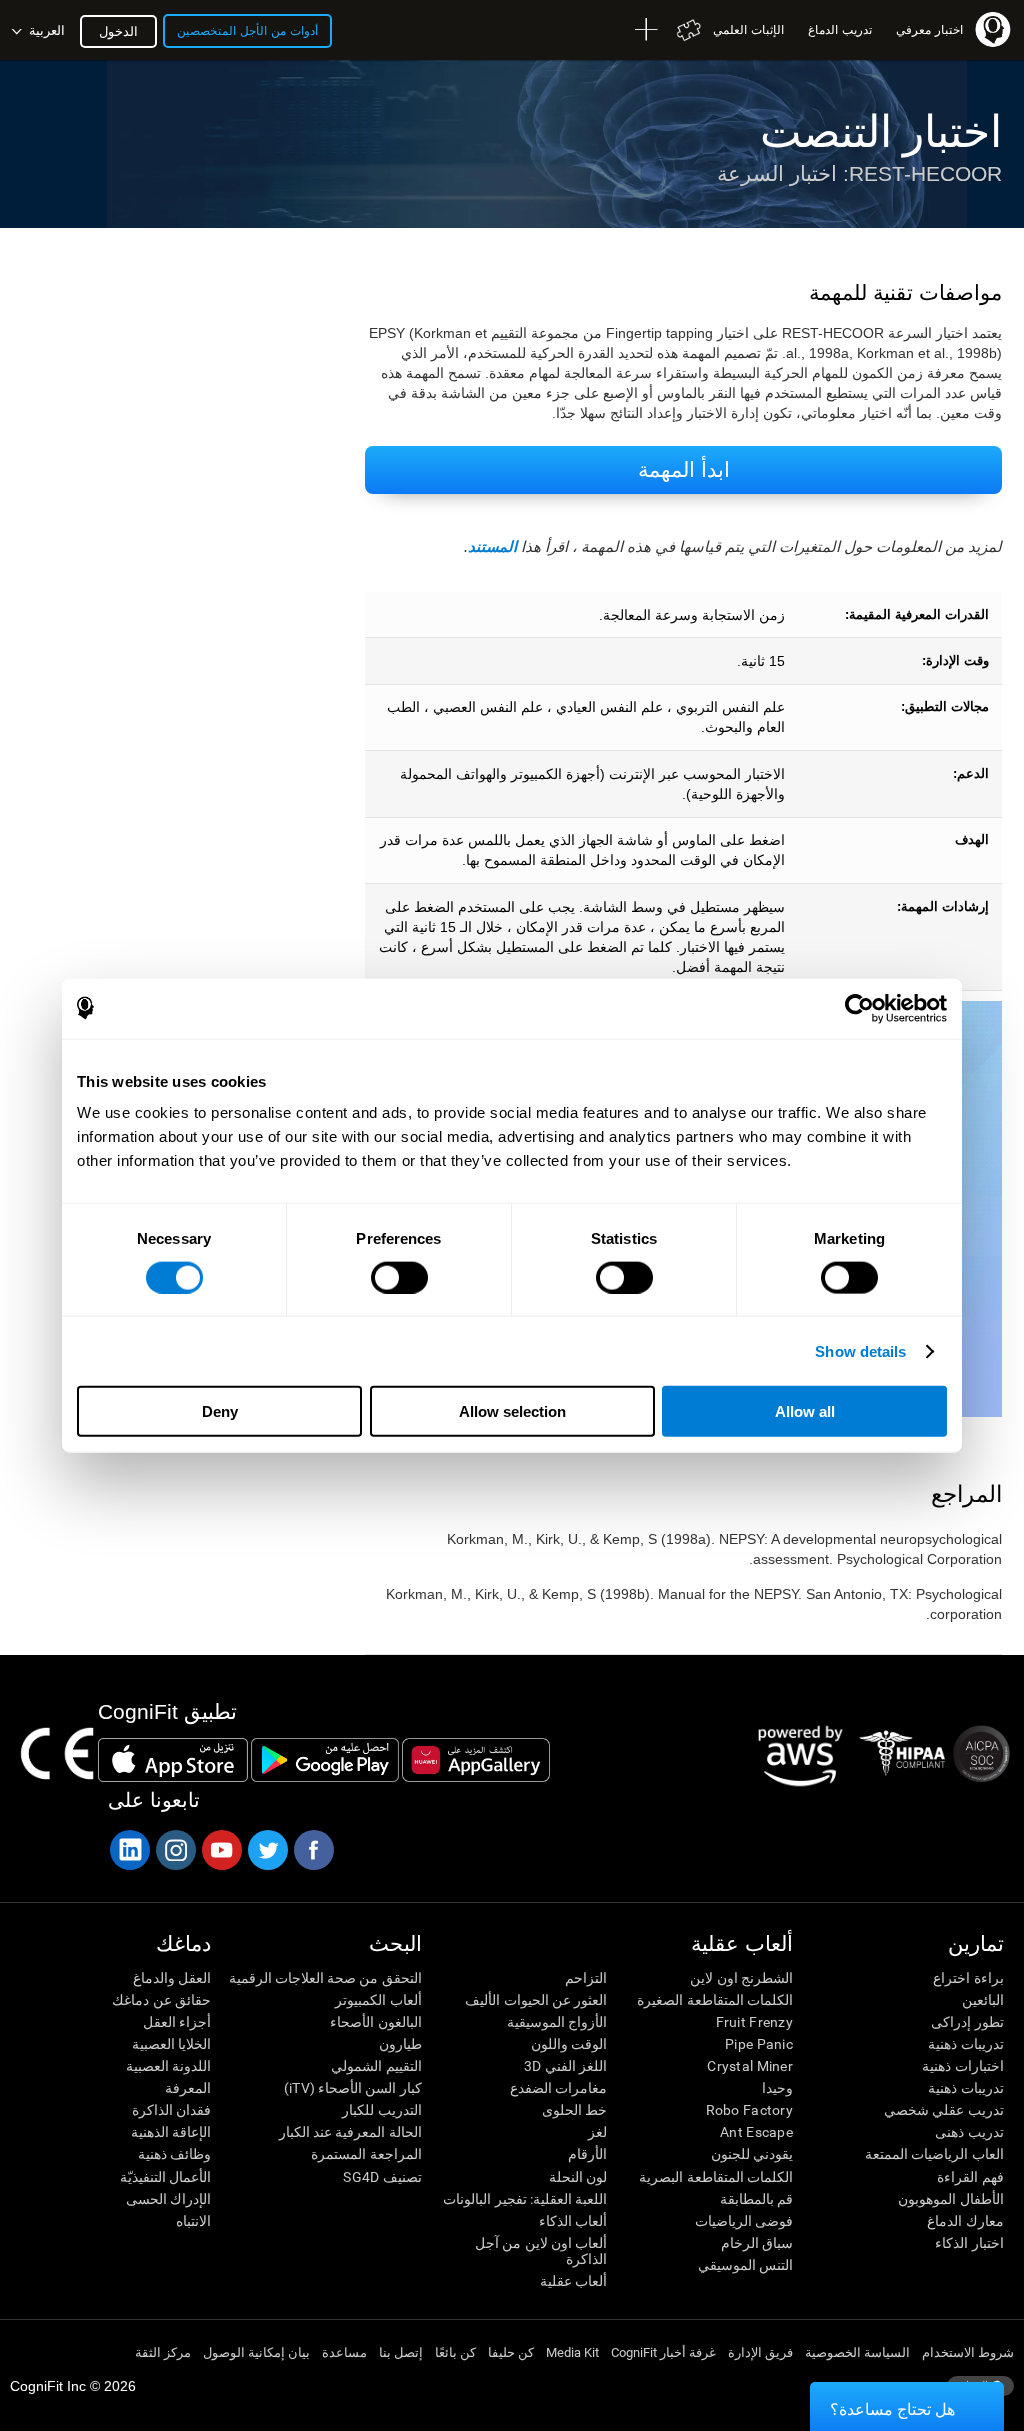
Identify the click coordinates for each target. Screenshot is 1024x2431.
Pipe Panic (759, 2044)
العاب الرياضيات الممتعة (934, 2154)
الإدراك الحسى (168, 2199)
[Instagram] (175, 1850)
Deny (220, 1411)
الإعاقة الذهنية (171, 2132)
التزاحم (586, 1978)
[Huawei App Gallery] (476, 1760)
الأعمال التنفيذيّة (165, 2177)
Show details (860, 1350)
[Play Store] (325, 1760)
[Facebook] (313, 1850)
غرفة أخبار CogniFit (663, 2352)
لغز (597, 2132)
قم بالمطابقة (756, 2199)
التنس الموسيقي (745, 2265)
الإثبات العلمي (748, 30)
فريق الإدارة (760, 2352)
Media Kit (572, 2352)
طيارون (400, 2044)
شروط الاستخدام (968, 2352)
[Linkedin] (129, 1850)
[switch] (399, 1277)
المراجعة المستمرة (366, 2154)
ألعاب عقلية (573, 2281)
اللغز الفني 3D (565, 2066)
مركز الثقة (163, 2352)
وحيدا (777, 2088)
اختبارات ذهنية (962, 2066)
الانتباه (193, 2221)
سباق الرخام (757, 2243)
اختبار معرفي (929, 30)
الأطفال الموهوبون (950, 2199)
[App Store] (173, 1760)
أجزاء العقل (177, 2022)
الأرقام (587, 2154)
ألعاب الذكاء (573, 2221)
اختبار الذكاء (969, 2243)
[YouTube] (221, 1850)
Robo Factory (749, 2110)
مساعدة (344, 2352)
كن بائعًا (455, 2352)
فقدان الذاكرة (171, 2110)
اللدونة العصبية (168, 2066)
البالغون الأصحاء (375, 2022)
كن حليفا (511, 2352)
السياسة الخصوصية (857, 2352)
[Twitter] (267, 1850)
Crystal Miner (750, 2066)
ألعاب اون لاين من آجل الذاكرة (541, 2251)
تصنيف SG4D (382, 2177)
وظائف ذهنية (174, 2154)
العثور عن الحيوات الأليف (536, 2000)
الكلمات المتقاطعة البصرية (716, 2177)
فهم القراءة (970, 2177)
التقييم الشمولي (376, 2066)
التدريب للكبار (381, 2110)
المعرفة (188, 2088)
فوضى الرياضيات (744, 2221)
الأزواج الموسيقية (557, 2022)
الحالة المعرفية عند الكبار (350, 2132)
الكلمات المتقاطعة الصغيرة (715, 2000)
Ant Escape (756, 2132)
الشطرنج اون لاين (741, 1978)
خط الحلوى (574, 2110)
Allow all (805, 1411)
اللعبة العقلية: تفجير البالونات (525, 2199)
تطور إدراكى (967, 2022)
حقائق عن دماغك (161, 2000)
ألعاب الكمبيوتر (378, 2000)
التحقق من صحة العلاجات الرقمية (325, 1978)
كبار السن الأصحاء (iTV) (353, 2088)
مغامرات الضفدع (558, 2088)
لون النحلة (578, 2177)
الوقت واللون (569, 2044)
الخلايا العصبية (171, 2044)
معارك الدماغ (965, 2221)
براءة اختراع (968, 1978)
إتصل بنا (401, 2352)
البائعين (983, 2000)
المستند (492, 546)
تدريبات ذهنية (965, 2044)
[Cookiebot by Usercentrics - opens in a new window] (859, 1008)
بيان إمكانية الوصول (256, 2352)
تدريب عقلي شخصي (944, 2110)
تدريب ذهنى (969, 2132)
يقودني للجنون (752, 2154)
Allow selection (512, 1411)
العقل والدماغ (172, 1978)
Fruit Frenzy (754, 2022)
